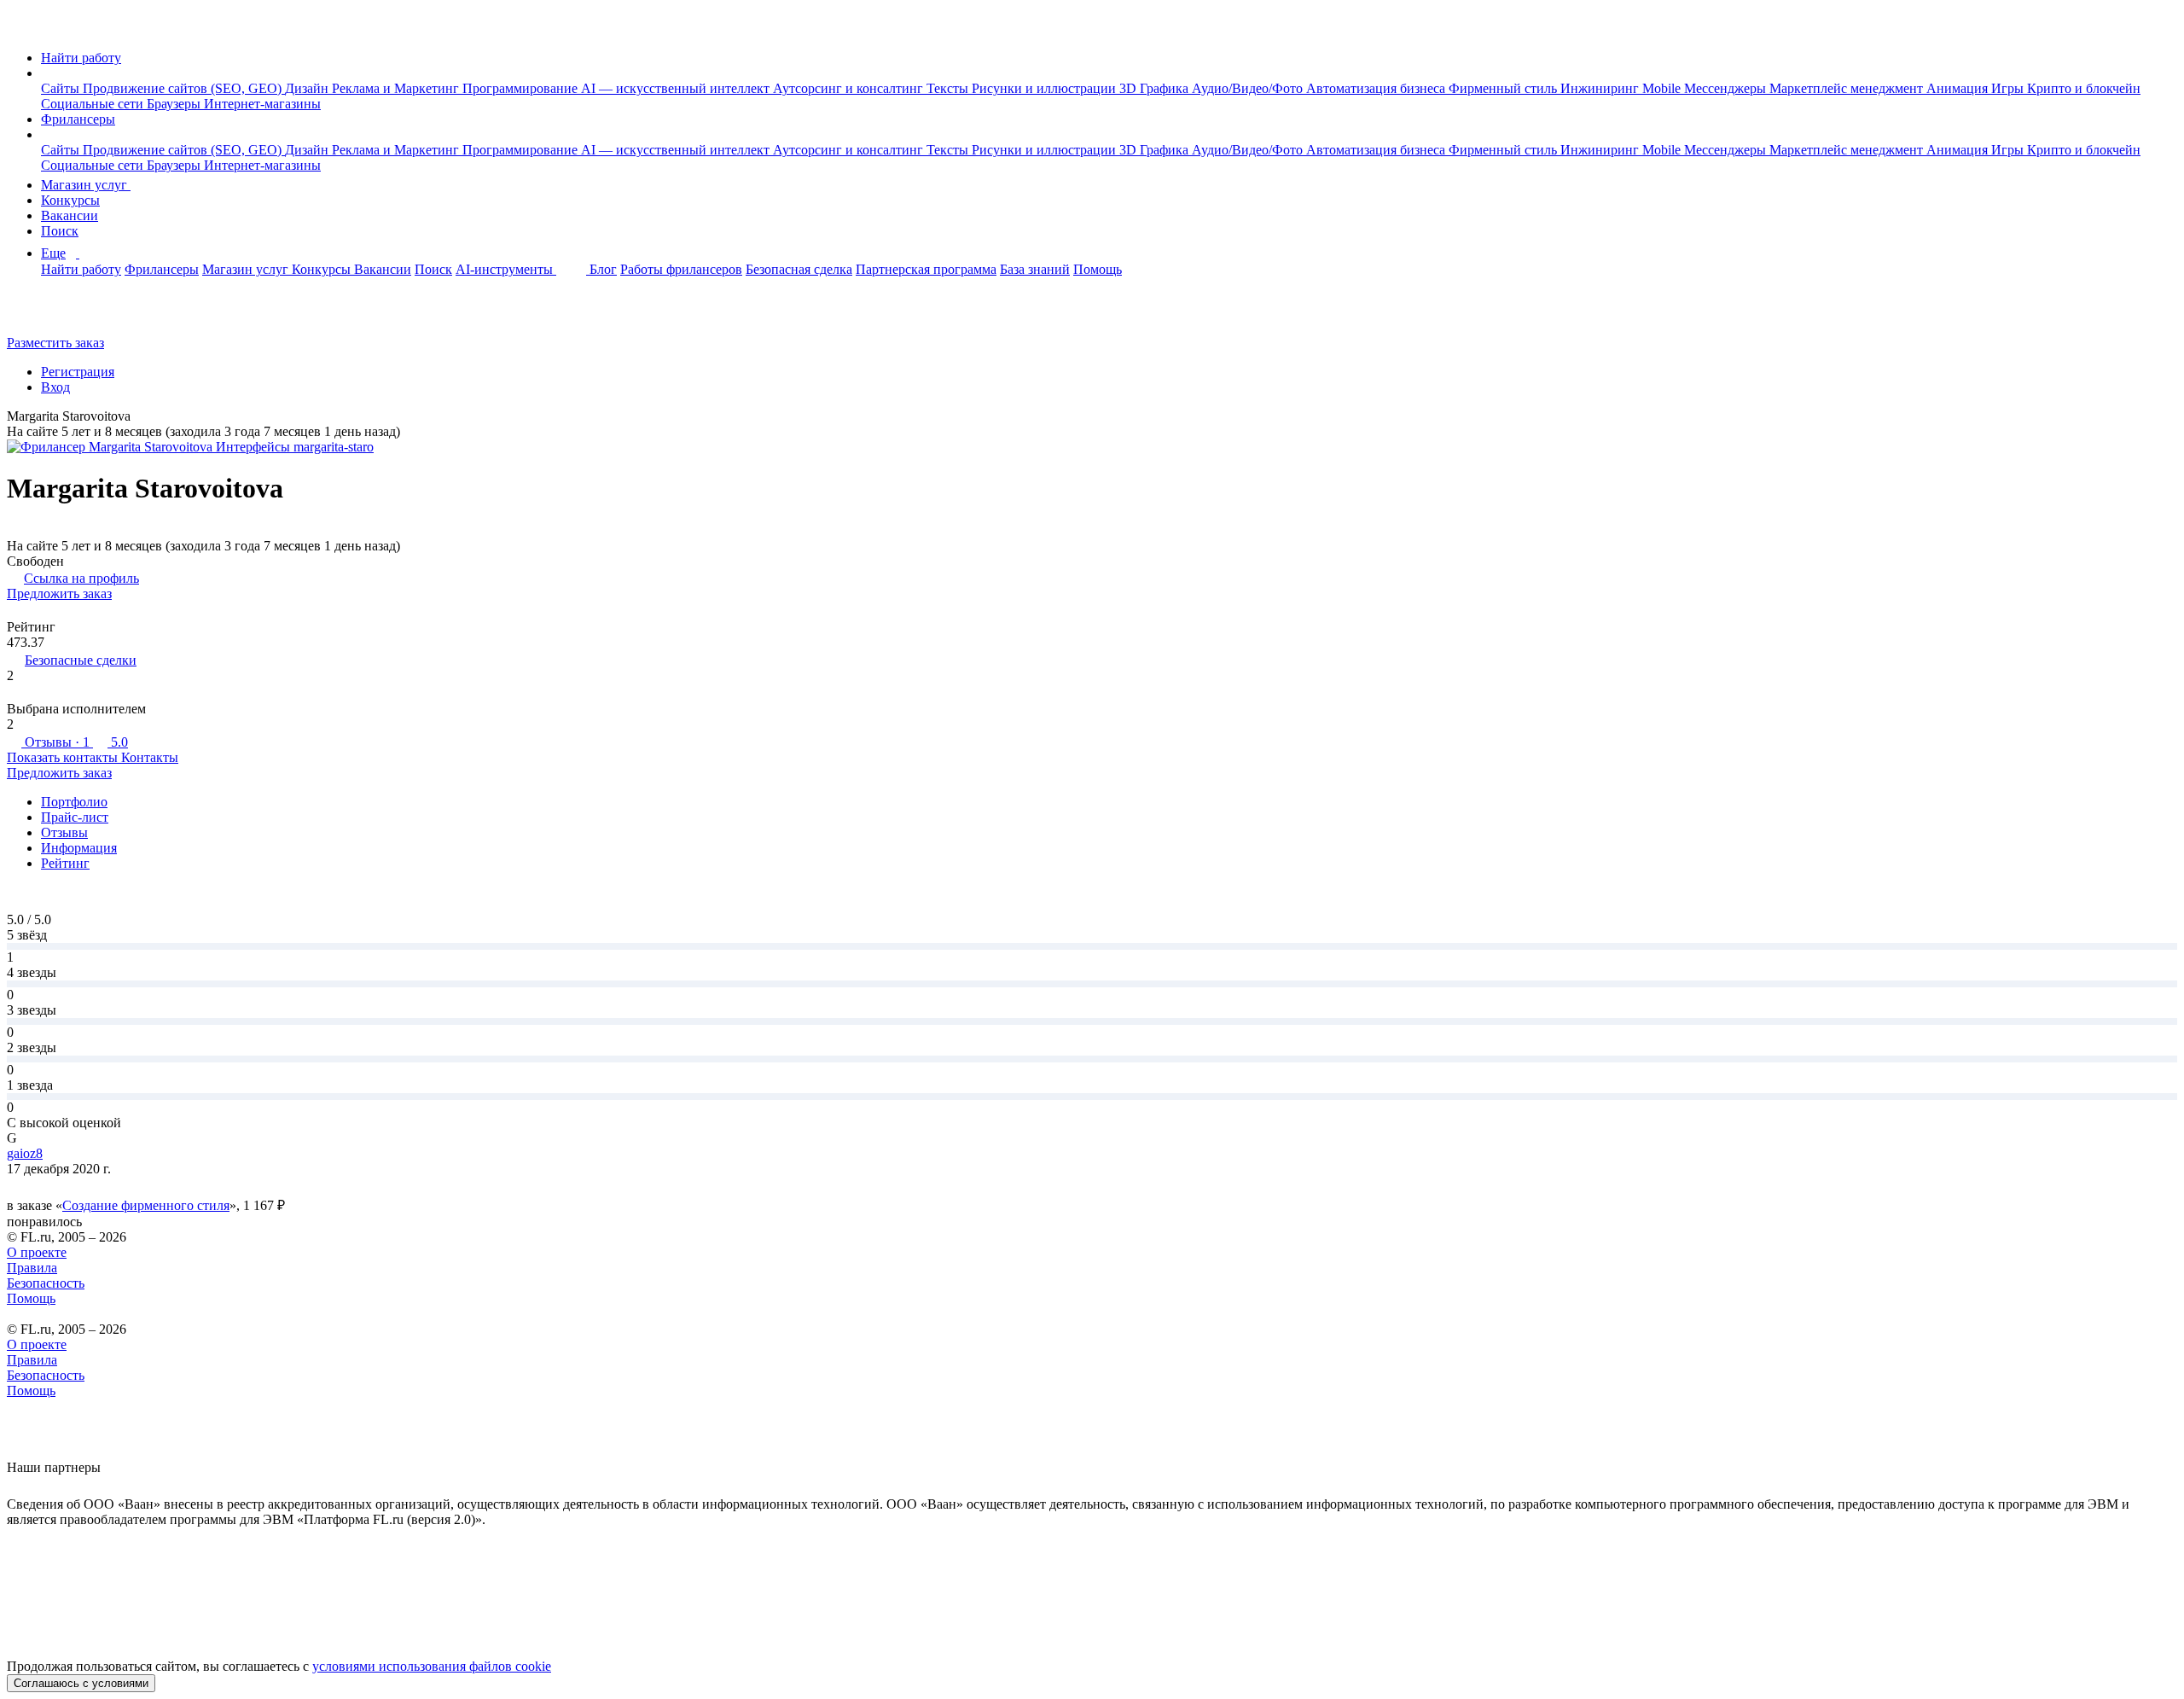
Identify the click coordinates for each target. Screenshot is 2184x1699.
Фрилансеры (78, 119)
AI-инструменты (506, 269)
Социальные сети (94, 104)
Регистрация (78, 372)
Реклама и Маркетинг (397, 88)
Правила (32, 1268)
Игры (2009, 88)
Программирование (522, 88)
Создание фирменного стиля (146, 1205)
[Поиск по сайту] (55, 314)
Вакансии (70, 215)
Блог (603, 269)
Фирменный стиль (1504, 88)
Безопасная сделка (799, 269)
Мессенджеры (1727, 88)
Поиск (60, 231)
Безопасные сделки (81, 660)
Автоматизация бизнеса (1377, 88)
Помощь (1098, 269)
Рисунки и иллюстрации (1046, 88)
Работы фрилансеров (681, 269)
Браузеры (175, 104)
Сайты (62, 88)
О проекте (37, 1252)
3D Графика (1156, 88)
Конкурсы (70, 200)
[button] (46, 73)
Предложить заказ (59, 593)
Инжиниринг (1601, 88)
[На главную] (23, 29)
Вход (55, 387)
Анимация (1959, 88)
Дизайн (308, 88)
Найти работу (81, 58)
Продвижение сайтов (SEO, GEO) (184, 88)
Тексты (949, 88)
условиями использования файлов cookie (432, 1666)
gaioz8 (25, 1153)
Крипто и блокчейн (2084, 88)
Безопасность (46, 1283)
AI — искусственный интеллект (677, 88)
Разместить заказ (55, 343)
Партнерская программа (926, 269)
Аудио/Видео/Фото (1249, 88)
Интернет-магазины (262, 104)
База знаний (1035, 269)
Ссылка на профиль (81, 578)
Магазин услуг (86, 185)
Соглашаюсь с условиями (81, 1683)
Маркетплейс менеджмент (1848, 88)
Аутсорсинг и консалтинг (850, 88)
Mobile (1663, 88)
